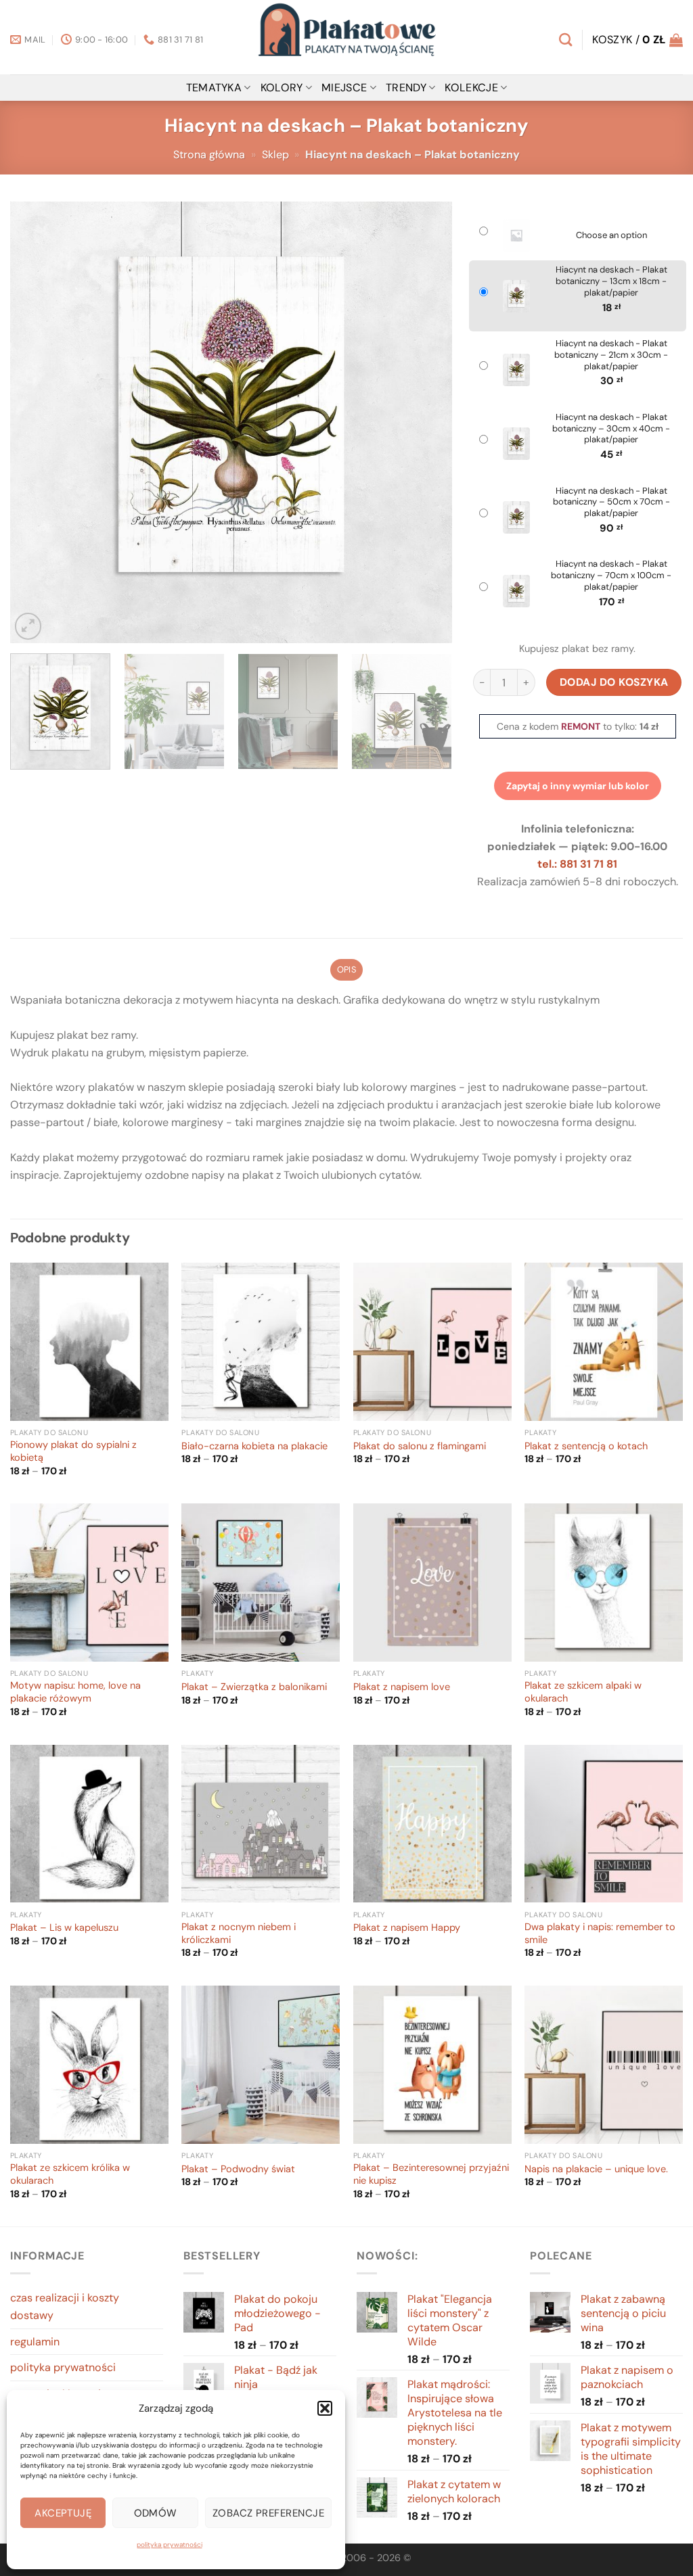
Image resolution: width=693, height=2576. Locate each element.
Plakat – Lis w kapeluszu (64, 1928)
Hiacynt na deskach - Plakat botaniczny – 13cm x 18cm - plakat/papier (611, 281)
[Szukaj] (565, 40)
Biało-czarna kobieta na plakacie (254, 1447)
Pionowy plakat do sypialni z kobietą (73, 1452)
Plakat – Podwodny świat (238, 2170)
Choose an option (611, 235)
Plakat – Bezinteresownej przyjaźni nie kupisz (431, 2175)
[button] (325, 2408)
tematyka (214, 88)
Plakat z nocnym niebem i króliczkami (239, 1934)
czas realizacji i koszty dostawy (65, 2306)
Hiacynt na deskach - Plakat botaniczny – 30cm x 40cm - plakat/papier (611, 429)
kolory (282, 88)
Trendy (406, 88)
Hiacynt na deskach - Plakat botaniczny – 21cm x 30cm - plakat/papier (611, 355)
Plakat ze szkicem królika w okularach (70, 2175)
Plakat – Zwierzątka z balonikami (254, 1687)
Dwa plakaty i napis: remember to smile (600, 1934)
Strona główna (209, 155)
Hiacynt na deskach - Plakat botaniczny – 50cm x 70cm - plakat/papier (611, 502)
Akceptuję (63, 2513)
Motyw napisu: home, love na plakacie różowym (75, 1692)
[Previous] (36, 422)
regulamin (35, 2342)
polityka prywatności (170, 2545)
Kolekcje (471, 88)
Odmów (156, 2513)
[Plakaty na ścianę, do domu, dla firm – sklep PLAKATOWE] (346, 37)
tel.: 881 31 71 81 (577, 864)
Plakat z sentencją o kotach (586, 1447)
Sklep (275, 155)
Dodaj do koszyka (614, 682)
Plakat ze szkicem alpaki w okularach (583, 1692)
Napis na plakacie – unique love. (596, 2170)
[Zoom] (28, 626)
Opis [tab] (346, 969)
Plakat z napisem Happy (407, 1928)
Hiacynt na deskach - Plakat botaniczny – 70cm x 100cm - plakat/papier (611, 576)
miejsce (344, 88)
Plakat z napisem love (402, 1687)
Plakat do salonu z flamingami (420, 1447)
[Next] (426, 422)
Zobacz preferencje (268, 2513)
